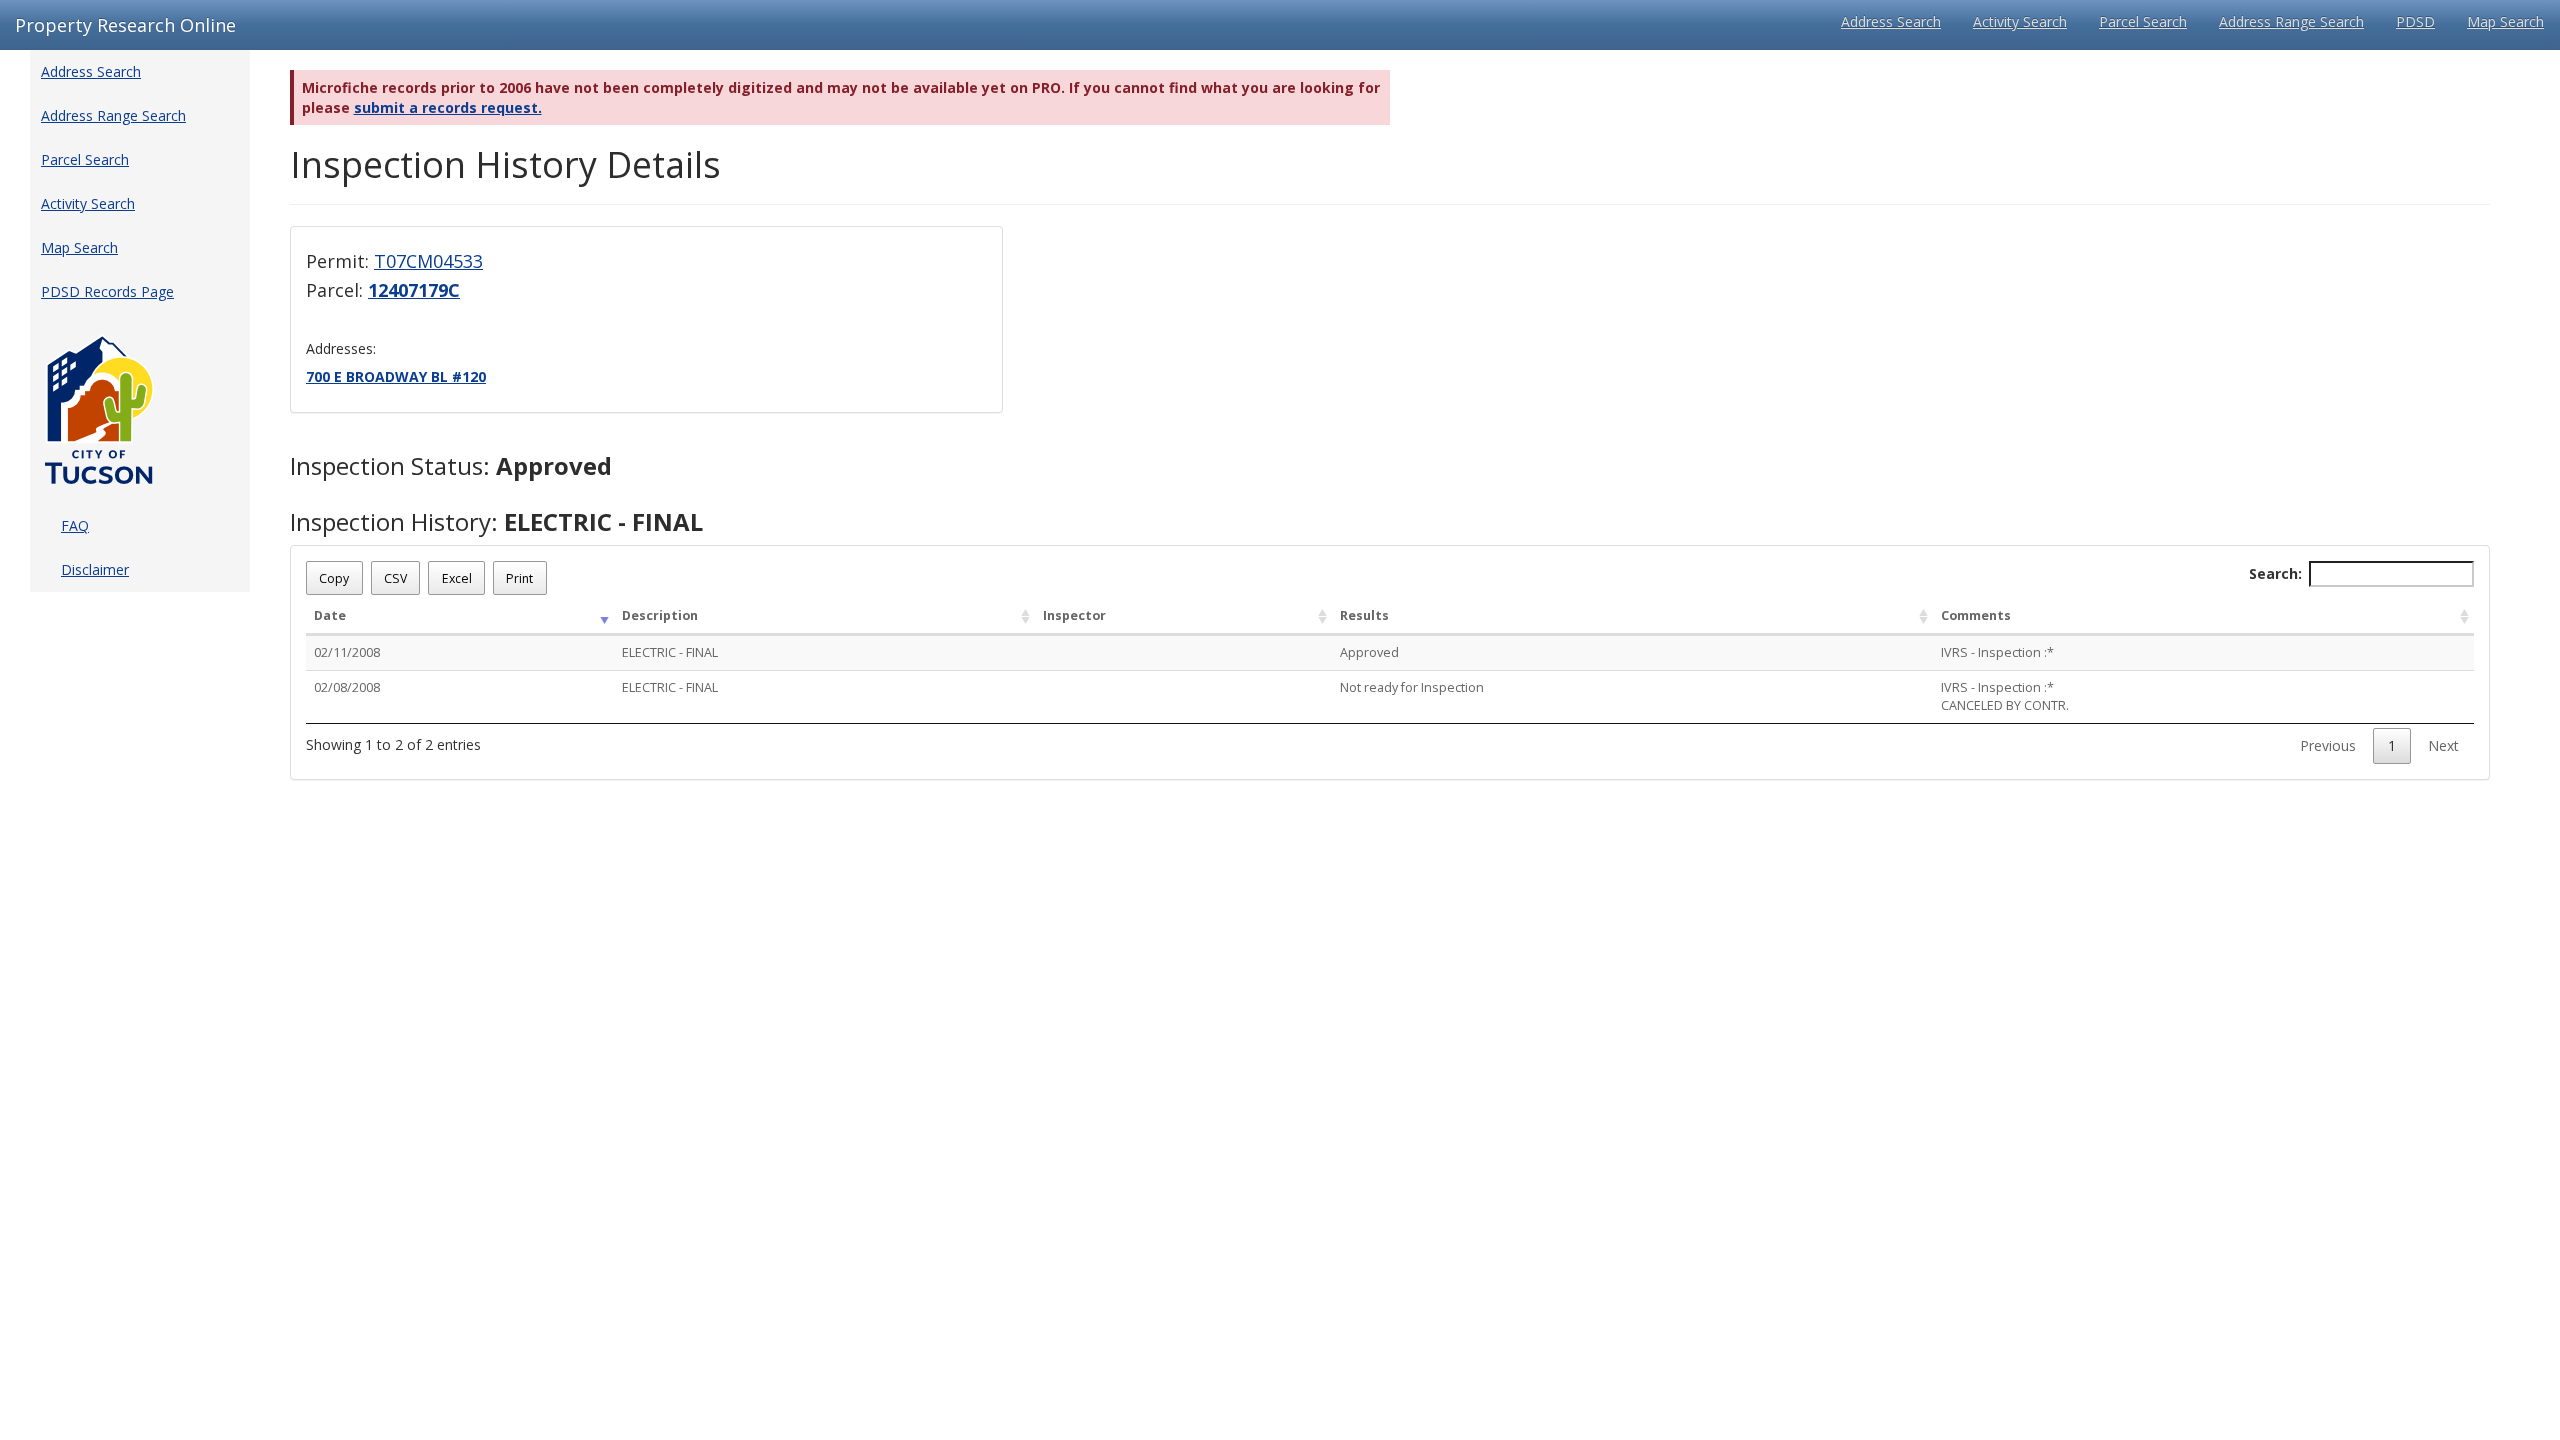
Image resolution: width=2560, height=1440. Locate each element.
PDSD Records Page (107, 291)
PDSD (2415, 21)
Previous (2328, 745)
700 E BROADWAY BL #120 (396, 376)
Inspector (1074, 615)
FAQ (75, 525)
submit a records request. (448, 107)
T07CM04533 (428, 261)
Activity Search (2020, 21)
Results (1364, 615)
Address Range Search (2291, 21)
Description (660, 615)
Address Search (1891, 21)
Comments (1976, 615)
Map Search (2505, 21)
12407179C (414, 290)
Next (2443, 745)
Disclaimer (95, 569)
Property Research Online (125, 25)
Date (330, 615)
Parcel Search (2143, 21)
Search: (2275, 573)
